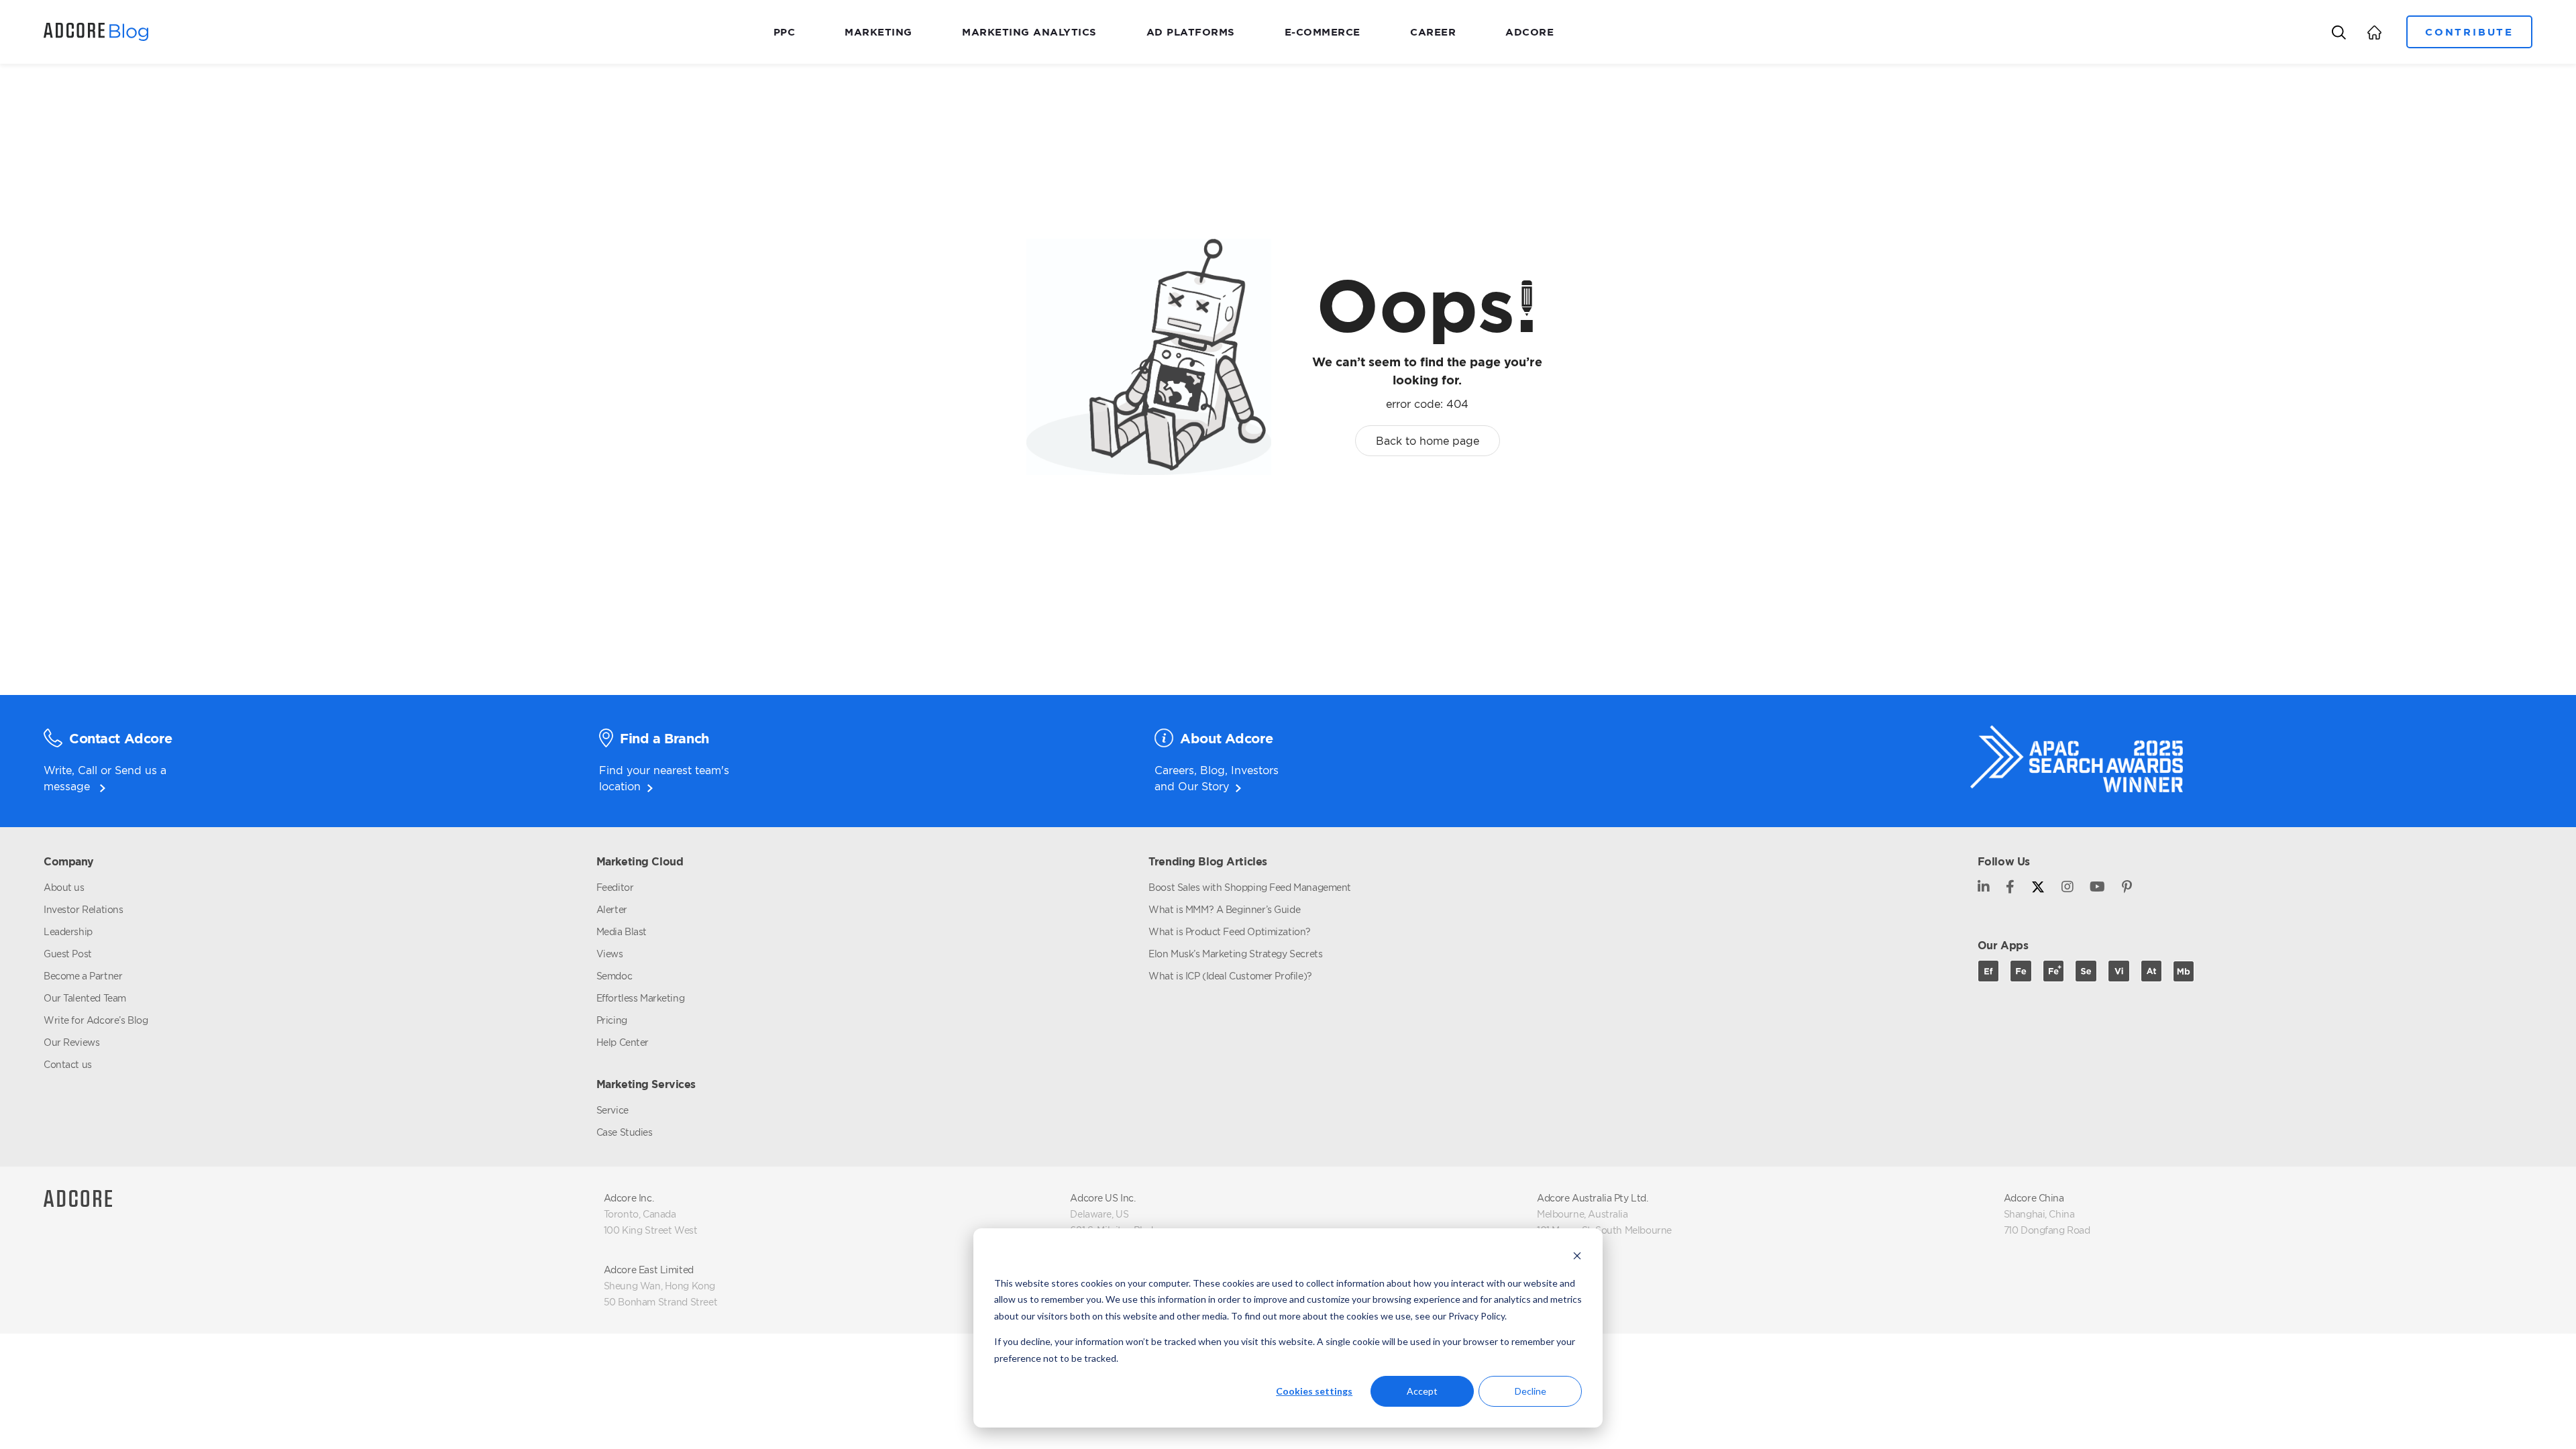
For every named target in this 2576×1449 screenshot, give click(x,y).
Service (612, 1110)
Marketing (878, 32)
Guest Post (68, 954)
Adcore (1529, 32)
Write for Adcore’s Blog (96, 1020)
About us (64, 887)
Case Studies (625, 1132)
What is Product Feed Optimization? (1230, 931)
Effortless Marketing (641, 998)
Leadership (68, 931)
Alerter (612, 909)
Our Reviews (71, 1042)
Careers (1174, 770)
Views (610, 954)
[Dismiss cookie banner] (1577, 1257)
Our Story (1203, 786)
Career (1433, 32)
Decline (1531, 1391)
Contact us (68, 1064)
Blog (1213, 770)
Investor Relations (83, 909)
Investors (1255, 770)
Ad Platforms (1191, 32)
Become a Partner (83, 976)
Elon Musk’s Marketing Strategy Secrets (1235, 954)
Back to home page (1428, 441)
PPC (785, 32)
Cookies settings (1314, 1391)
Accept (1422, 1391)
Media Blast (622, 931)
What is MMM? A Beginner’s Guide (1224, 909)
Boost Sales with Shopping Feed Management (1250, 887)
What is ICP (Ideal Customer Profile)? (1230, 976)
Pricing (612, 1020)
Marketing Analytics (1029, 32)
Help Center (623, 1042)
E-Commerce (1323, 32)
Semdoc (614, 976)
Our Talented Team (85, 998)
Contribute (2469, 32)
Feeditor (615, 887)
